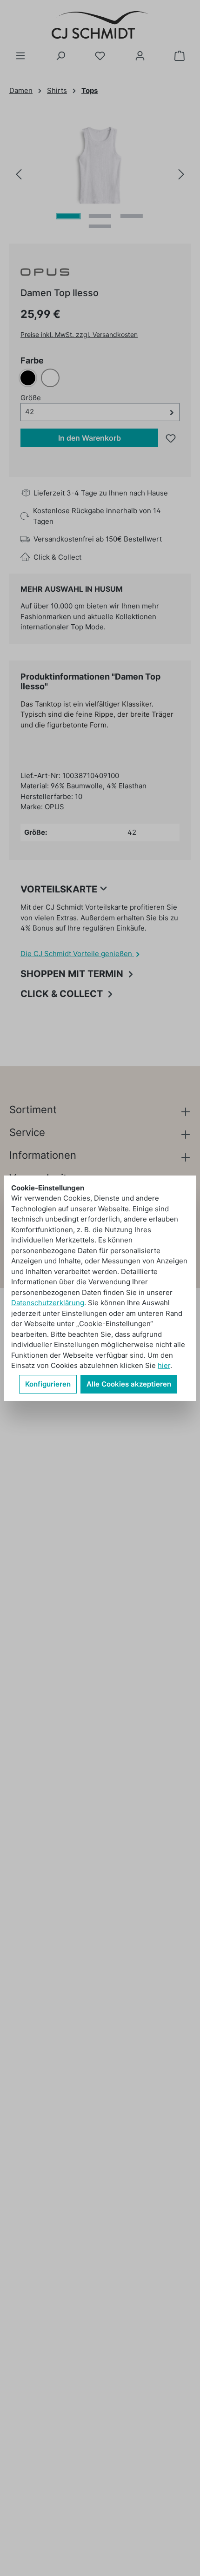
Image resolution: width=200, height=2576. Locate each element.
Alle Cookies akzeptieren (129, 1384)
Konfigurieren (48, 1384)
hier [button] (164, 1365)
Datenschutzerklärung (48, 1303)
